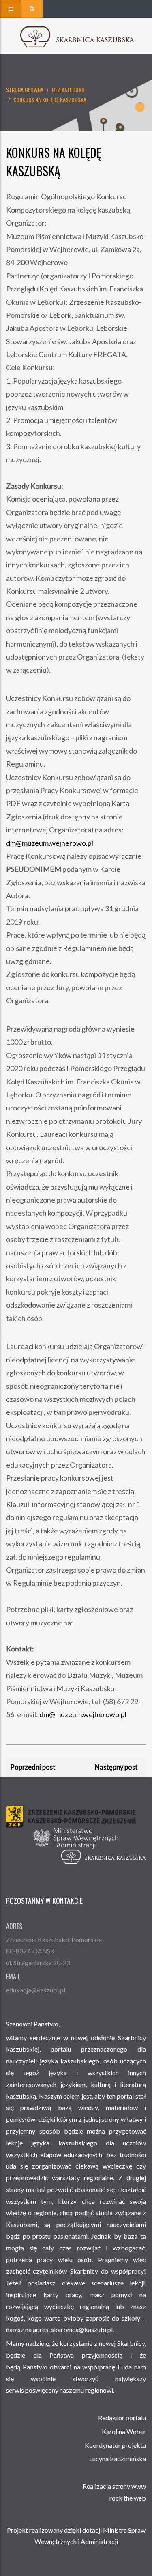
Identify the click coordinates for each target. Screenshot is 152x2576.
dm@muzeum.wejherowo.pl (50, 843)
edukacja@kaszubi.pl (36, 1990)
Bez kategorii (68, 89)
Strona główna (25, 89)
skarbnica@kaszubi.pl (82, 2329)
